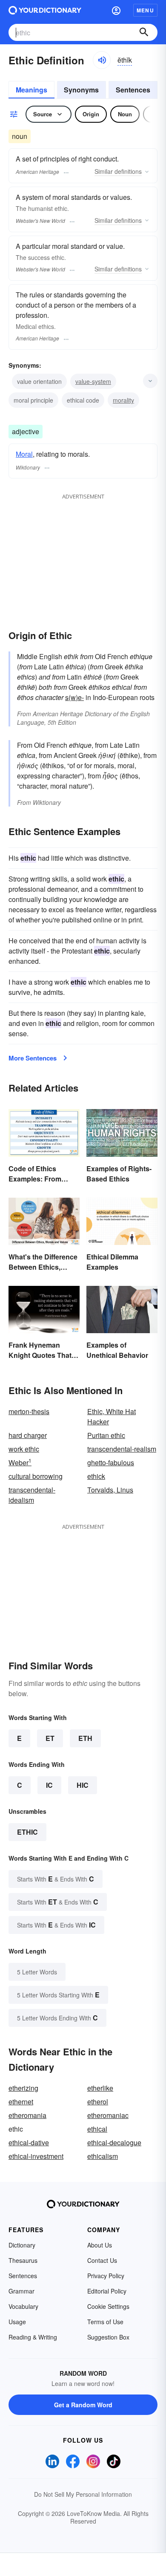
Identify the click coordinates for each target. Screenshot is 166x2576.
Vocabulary (23, 2306)
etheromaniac (108, 2115)
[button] (116, 10)
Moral (24, 454)
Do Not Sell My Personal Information (83, 2494)
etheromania (27, 2115)
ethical (97, 2129)
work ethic (24, 1449)
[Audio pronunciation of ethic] (102, 60)
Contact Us (102, 2260)
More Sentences (33, 1058)
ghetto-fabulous (111, 1462)
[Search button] (144, 32)
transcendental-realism (122, 1449)
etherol (98, 2102)
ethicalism (103, 2156)
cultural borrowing (36, 1476)
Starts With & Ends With (56, 1879)
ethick (96, 1476)
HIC (83, 1785)
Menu (145, 10)
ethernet (21, 2102)
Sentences (133, 90)
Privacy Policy (106, 2276)
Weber (20, 1462)
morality (123, 400)
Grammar (21, 2291)
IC (49, 1785)
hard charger (28, 1435)
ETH (85, 1738)
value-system (93, 381)
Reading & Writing (33, 2337)
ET (50, 1738)
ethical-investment (36, 2156)
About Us (100, 2245)
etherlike (100, 2088)
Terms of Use (105, 2322)
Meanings (31, 90)
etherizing (23, 2088)
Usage (17, 2322)
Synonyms (81, 90)
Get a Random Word (83, 2405)
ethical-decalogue (114, 2142)
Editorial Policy (107, 2291)
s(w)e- (74, 697)
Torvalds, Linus (110, 1490)
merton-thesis (29, 1411)
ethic (27, 1832)
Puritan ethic (106, 1435)
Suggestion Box (108, 2337)
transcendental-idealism (32, 1495)
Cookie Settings (108, 2306)
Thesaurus (23, 2260)
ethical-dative (29, 2142)
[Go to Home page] (45, 10)
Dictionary (22, 2245)
